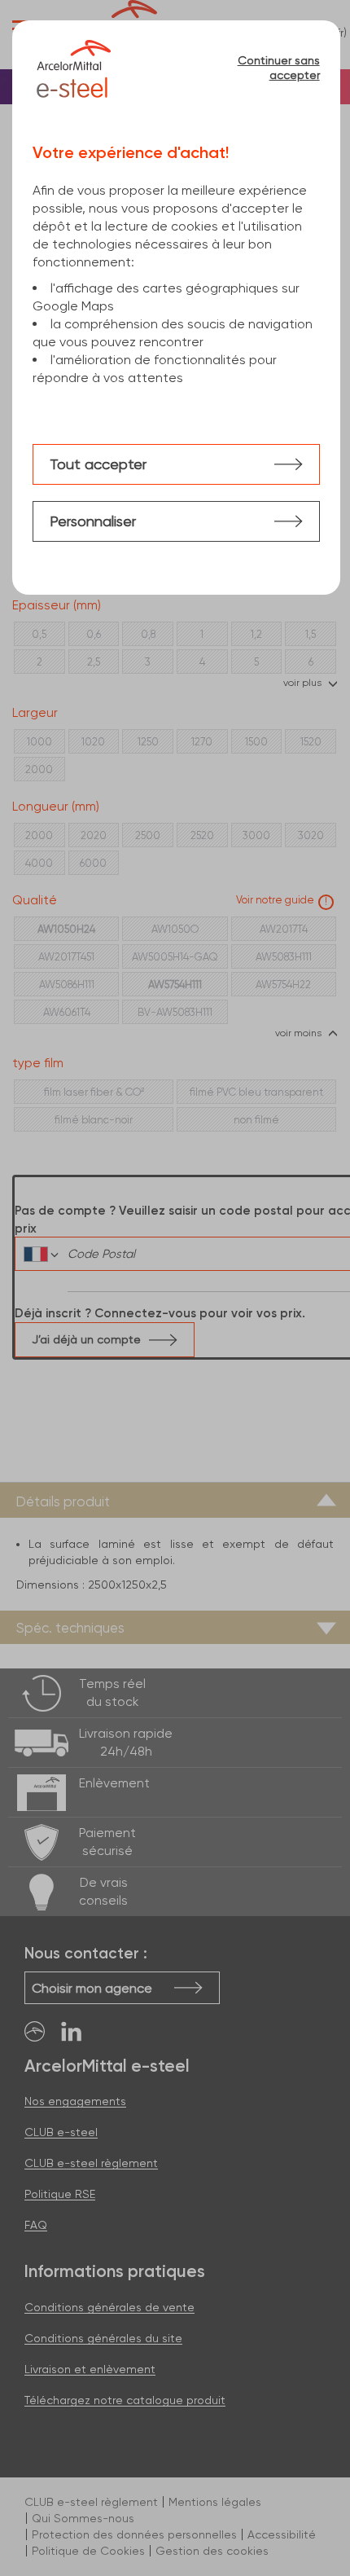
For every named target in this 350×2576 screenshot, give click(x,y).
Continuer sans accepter (279, 68)
